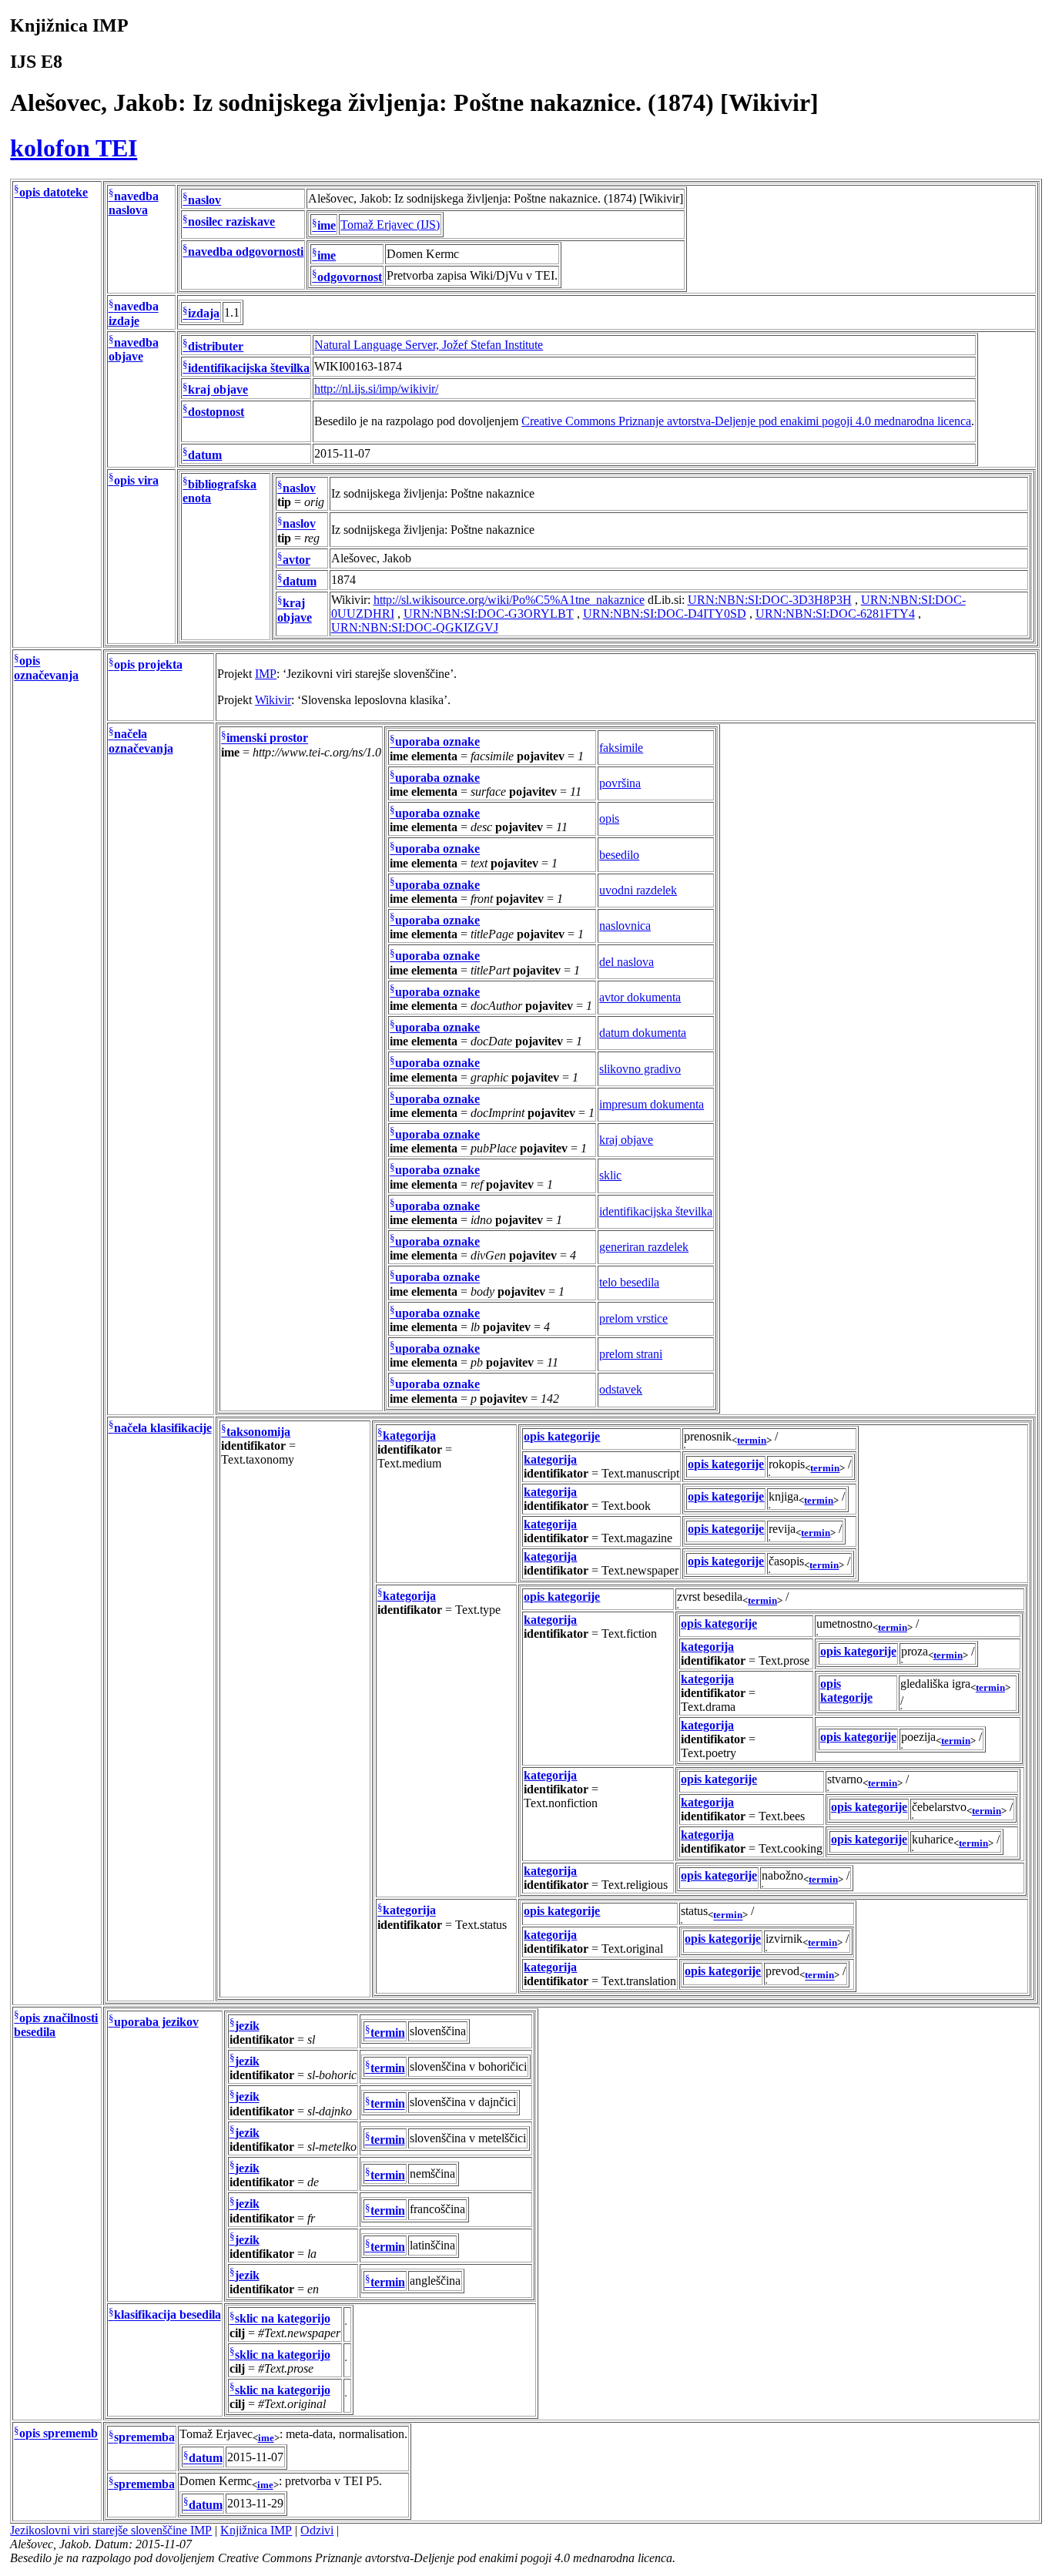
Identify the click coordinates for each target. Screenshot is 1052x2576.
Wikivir (273, 700)
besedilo (619, 855)
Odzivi (317, 2530)
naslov (204, 200)
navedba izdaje (134, 314)
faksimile (621, 748)
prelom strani (631, 1354)
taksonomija (258, 1432)
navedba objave (134, 349)
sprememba (144, 2438)
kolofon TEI (74, 148)
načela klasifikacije (163, 1428)
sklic (610, 1175)
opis (609, 818)
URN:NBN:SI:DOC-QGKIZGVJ (415, 627)
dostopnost (216, 412)
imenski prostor (267, 738)
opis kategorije (562, 1436)
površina (620, 783)
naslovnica (625, 926)
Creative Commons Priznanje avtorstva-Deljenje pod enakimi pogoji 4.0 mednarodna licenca (746, 421)
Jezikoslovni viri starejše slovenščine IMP (111, 2530)
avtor (297, 560)
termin (752, 1440)
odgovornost (350, 277)
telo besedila (629, 1282)
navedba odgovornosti (246, 252)
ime (327, 226)
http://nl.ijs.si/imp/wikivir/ (376, 389)
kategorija (409, 1436)
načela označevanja (141, 741)
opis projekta (148, 665)
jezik (247, 2026)
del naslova (627, 962)
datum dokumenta (643, 1033)
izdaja (204, 314)
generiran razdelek (644, 1247)
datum (205, 455)
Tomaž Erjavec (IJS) (390, 225)
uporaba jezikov (156, 2022)
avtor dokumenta (640, 997)
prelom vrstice (633, 1318)
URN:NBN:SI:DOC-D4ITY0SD (665, 614)
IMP (266, 674)
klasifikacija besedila (168, 2315)
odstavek (621, 1389)
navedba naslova (134, 203)
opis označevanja (46, 668)
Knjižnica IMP (256, 2530)
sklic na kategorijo (283, 2319)
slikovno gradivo (640, 1069)
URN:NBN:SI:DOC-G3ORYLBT (489, 614)
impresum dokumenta (652, 1104)
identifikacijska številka (249, 368)
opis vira (136, 480)
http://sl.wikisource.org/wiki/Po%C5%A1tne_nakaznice (509, 600)
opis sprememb (59, 2434)
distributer (216, 346)
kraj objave (218, 390)
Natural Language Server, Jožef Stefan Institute (429, 345)
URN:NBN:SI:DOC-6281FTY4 (835, 614)
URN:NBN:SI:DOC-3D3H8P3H (770, 600)
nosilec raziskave (231, 222)
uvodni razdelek (638, 890)
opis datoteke (54, 192)
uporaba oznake (437, 742)
